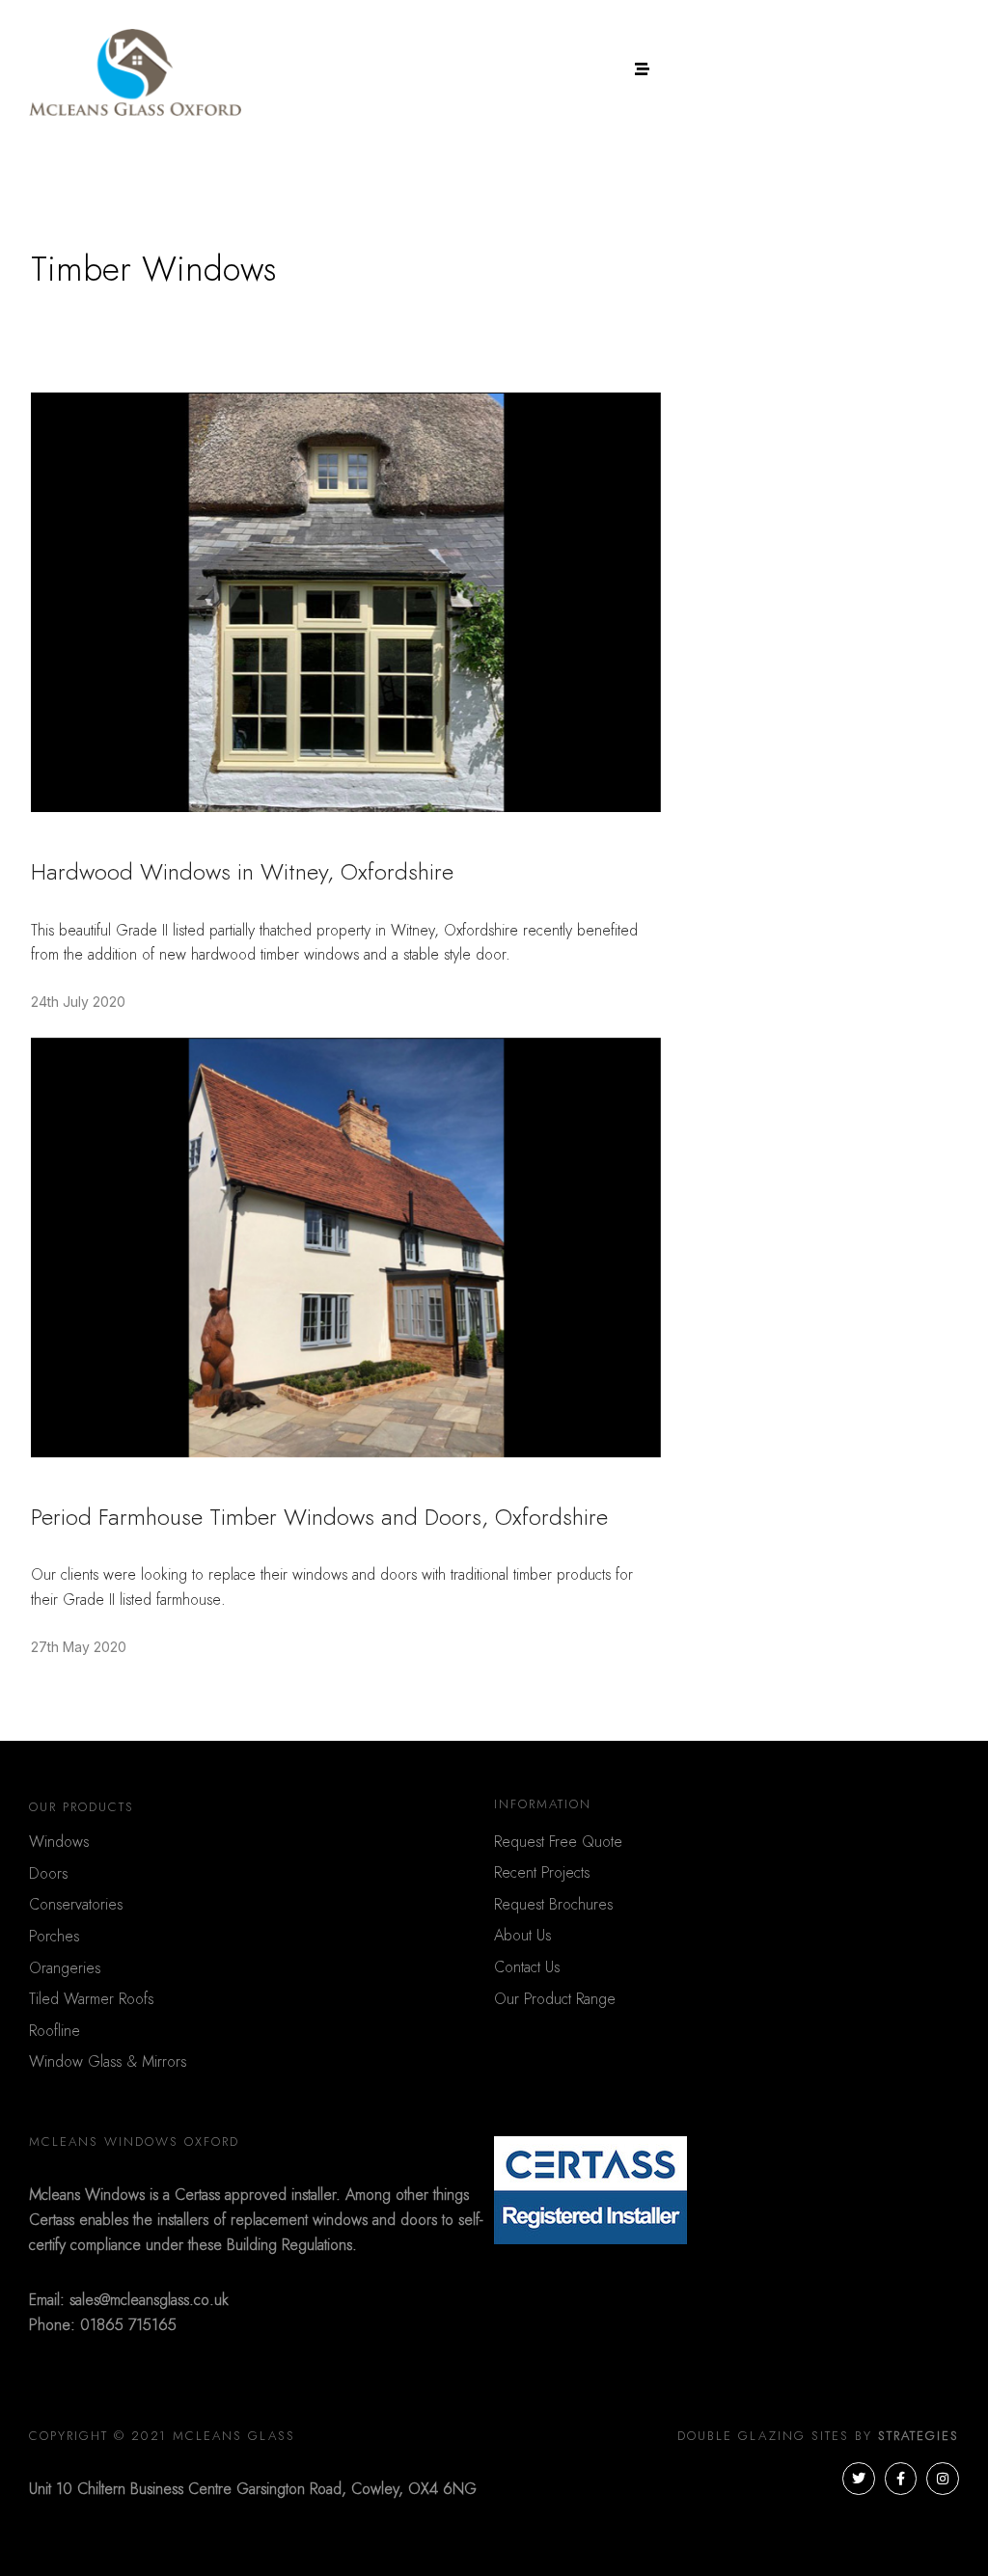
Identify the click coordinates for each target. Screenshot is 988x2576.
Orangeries (65, 1968)
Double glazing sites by (818, 2437)
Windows (59, 1842)
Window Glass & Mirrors (108, 2062)
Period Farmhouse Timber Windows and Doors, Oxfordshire (319, 1518)
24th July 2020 (78, 1002)
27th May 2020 (79, 1647)
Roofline (55, 2031)
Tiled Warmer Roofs (91, 1999)
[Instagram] (943, 2479)
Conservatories (76, 1905)
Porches (54, 1937)
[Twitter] (859, 2479)
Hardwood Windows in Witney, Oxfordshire (242, 873)
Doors (48, 1874)
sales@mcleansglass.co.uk (149, 2300)
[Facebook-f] (901, 2479)
